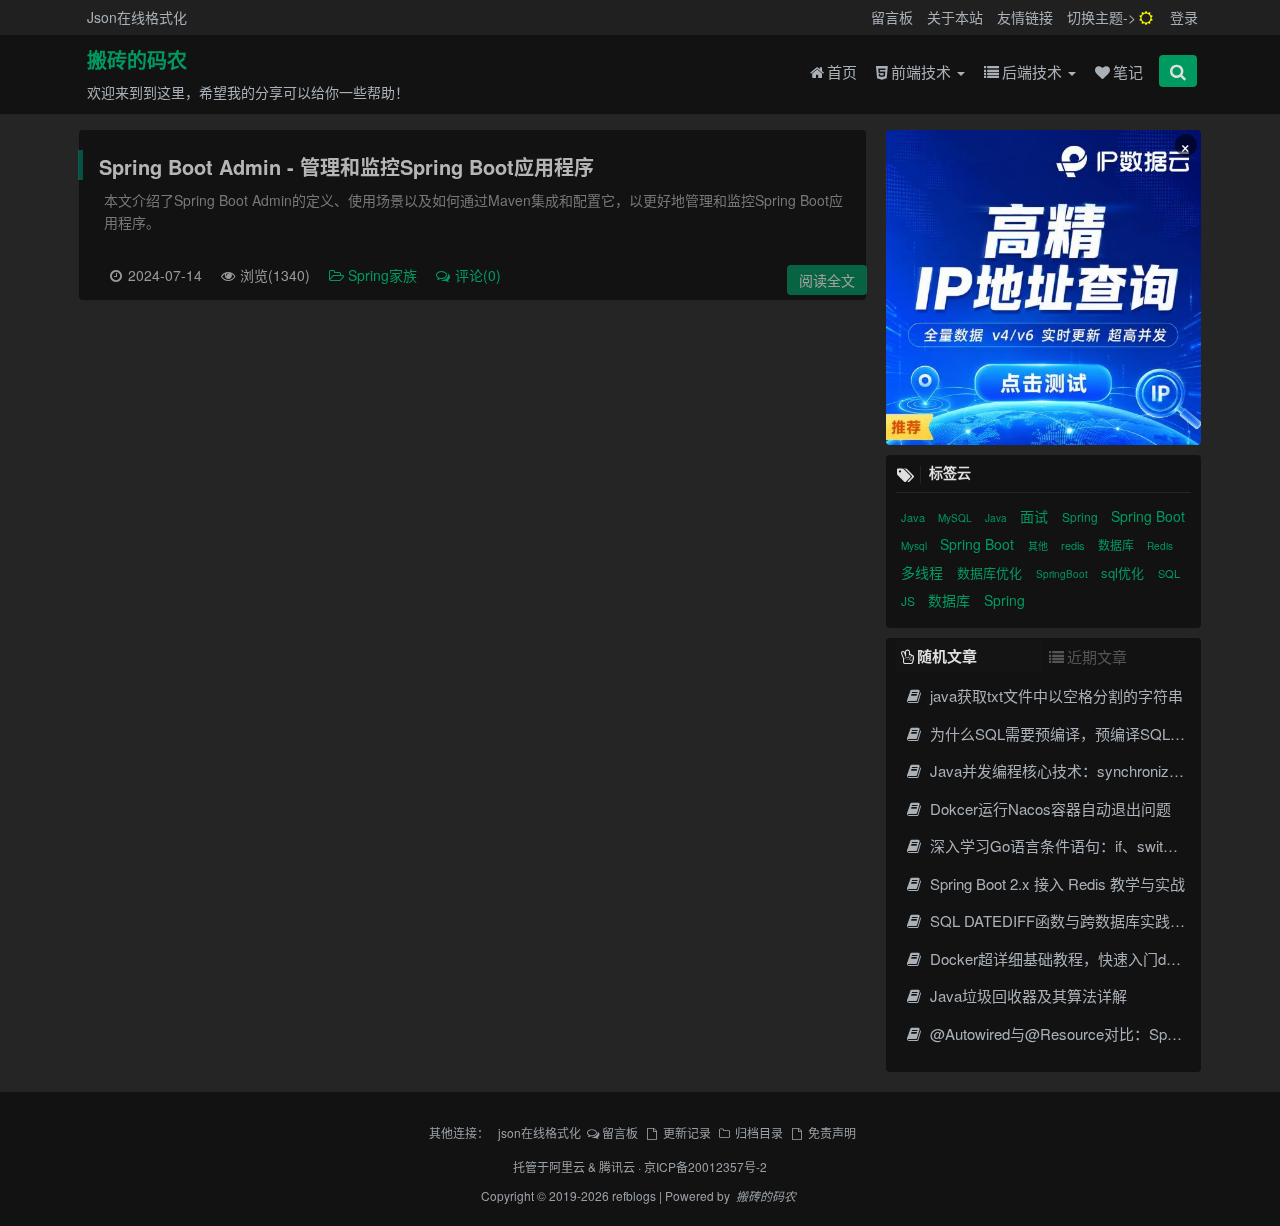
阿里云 (567, 1166)
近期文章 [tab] (1097, 656)
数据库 (1117, 544)
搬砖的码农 (137, 61)
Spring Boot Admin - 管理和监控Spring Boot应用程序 (346, 166)
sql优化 (1124, 572)
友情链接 (1025, 17)
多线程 (924, 572)
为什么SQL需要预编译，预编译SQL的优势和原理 (1093, 733)
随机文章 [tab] (947, 656)
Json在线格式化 (137, 17)
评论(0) (478, 275)
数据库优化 (991, 572)
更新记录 (686, 1132)
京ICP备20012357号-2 (705, 1166)
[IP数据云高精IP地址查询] (1043, 287)
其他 (1039, 546)
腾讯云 (617, 1166)
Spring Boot (1148, 516)
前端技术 (923, 71)
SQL (1169, 573)
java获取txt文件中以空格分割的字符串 (1054, 695)
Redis (1160, 546)
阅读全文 (827, 280)
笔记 (1128, 71)
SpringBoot (1063, 574)
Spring (1081, 516)
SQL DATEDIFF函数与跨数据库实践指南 (1063, 920)
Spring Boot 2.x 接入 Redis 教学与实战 (1055, 883)
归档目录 (759, 1132)
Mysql (915, 546)
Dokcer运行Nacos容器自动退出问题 (1048, 808)
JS (909, 600)
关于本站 (955, 17)
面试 (1036, 516)
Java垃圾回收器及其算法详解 (1026, 995)
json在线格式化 (539, 1132)
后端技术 (1034, 71)
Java (914, 517)
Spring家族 (384, 275)
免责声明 (831, 1132)
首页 (842, 71)
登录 (1184, 17)
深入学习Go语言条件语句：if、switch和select (1079, 845)
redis (1074, 545)
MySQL (956, 518)
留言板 (892, 17)
